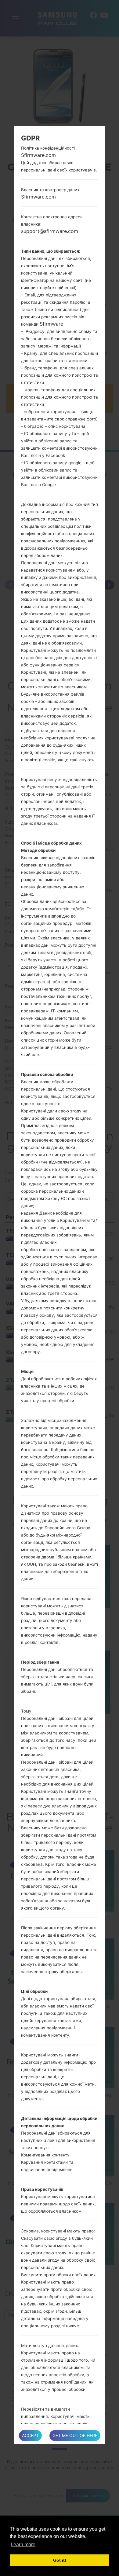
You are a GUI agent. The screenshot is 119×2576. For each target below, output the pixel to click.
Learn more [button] (23, 2545)
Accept (30, 2435)
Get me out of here (75, 2435)
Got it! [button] (60, 2560)
